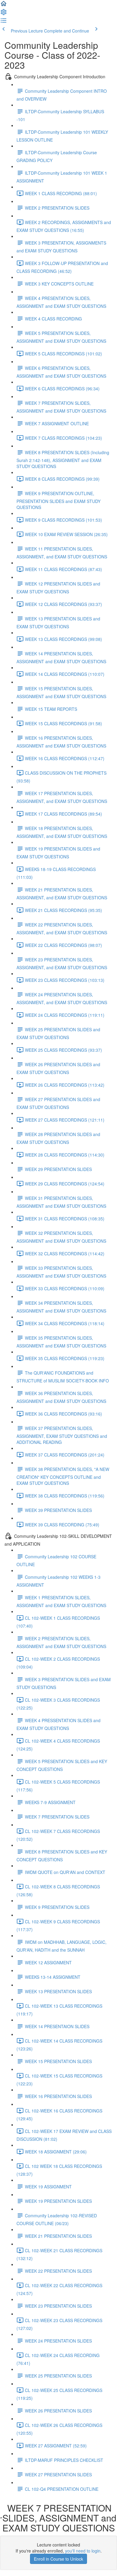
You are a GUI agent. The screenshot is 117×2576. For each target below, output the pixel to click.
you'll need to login (83, 2551)
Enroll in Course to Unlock (58, 2559)
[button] (4, 5)
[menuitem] (4, 14)
